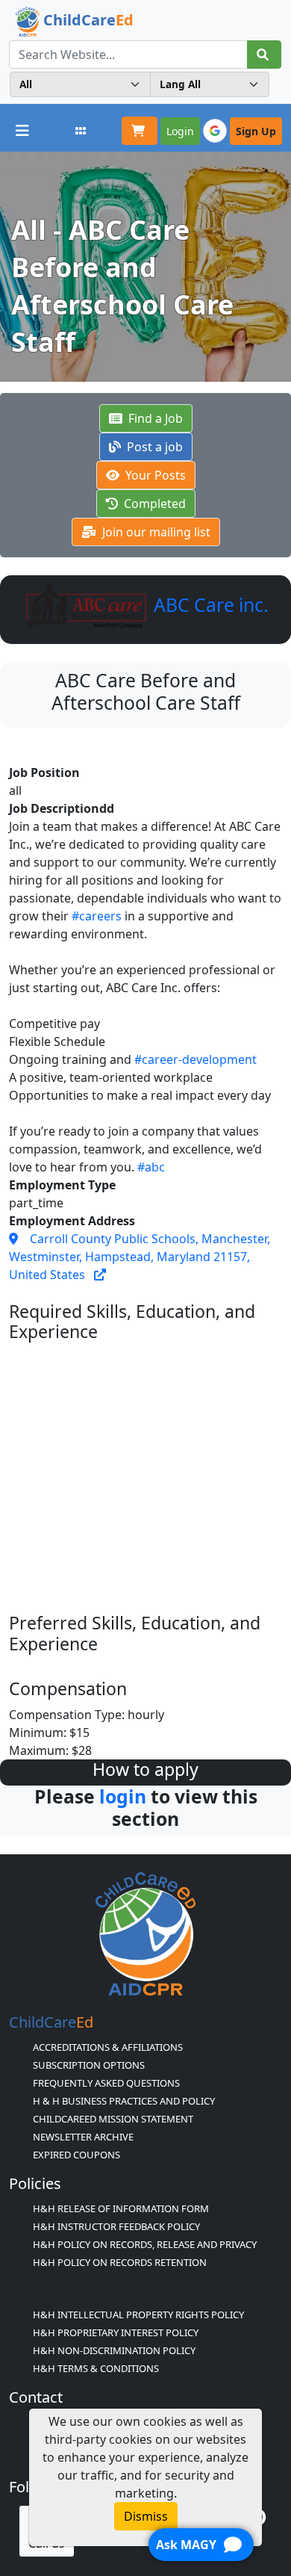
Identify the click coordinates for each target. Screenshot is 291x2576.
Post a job (153, 447)
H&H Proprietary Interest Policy (116, 2332)
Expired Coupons (76, 2155)
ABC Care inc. (209, 605)
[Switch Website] (81, 131)
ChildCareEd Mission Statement (113, 2119)
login (123, 1796)
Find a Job (154, 418)
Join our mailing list (155, 532)
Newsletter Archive (83, 2137)
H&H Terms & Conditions (96, 2368)
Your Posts (154, 475)
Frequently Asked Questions (106, 2083)
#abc (151, 1167)
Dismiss (146, 2516)
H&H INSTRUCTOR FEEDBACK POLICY (116, 2226)
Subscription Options (89, 2065)
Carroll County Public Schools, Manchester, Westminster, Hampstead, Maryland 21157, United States (140, 1257)
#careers (97, 916)
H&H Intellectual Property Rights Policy (138, 2315)
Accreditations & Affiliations (108, 2047)
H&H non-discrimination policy (114, 2350)
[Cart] (140, 131)
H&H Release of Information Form (121, 2208)
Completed (153, 504)
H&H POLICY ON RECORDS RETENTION (120, 2262)
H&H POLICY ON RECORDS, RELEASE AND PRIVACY (145, 2244)
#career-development (195, 1059)
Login (180, 131)
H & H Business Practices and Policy (124, 2101)
